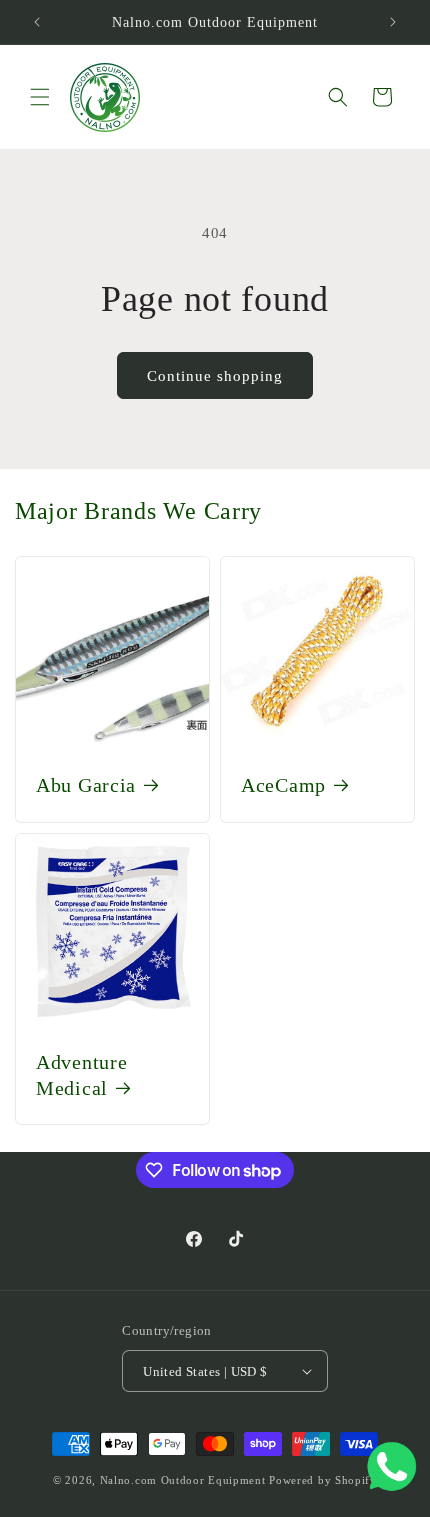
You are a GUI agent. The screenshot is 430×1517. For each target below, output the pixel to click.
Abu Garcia (86, 785)
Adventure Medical (81, 1075)
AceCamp (283, 785)
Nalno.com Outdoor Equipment (183, 1480)
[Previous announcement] (37, 22)
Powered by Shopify (323, 1480)
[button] (40, 97)
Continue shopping (215, 376)
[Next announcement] (393, 22)
